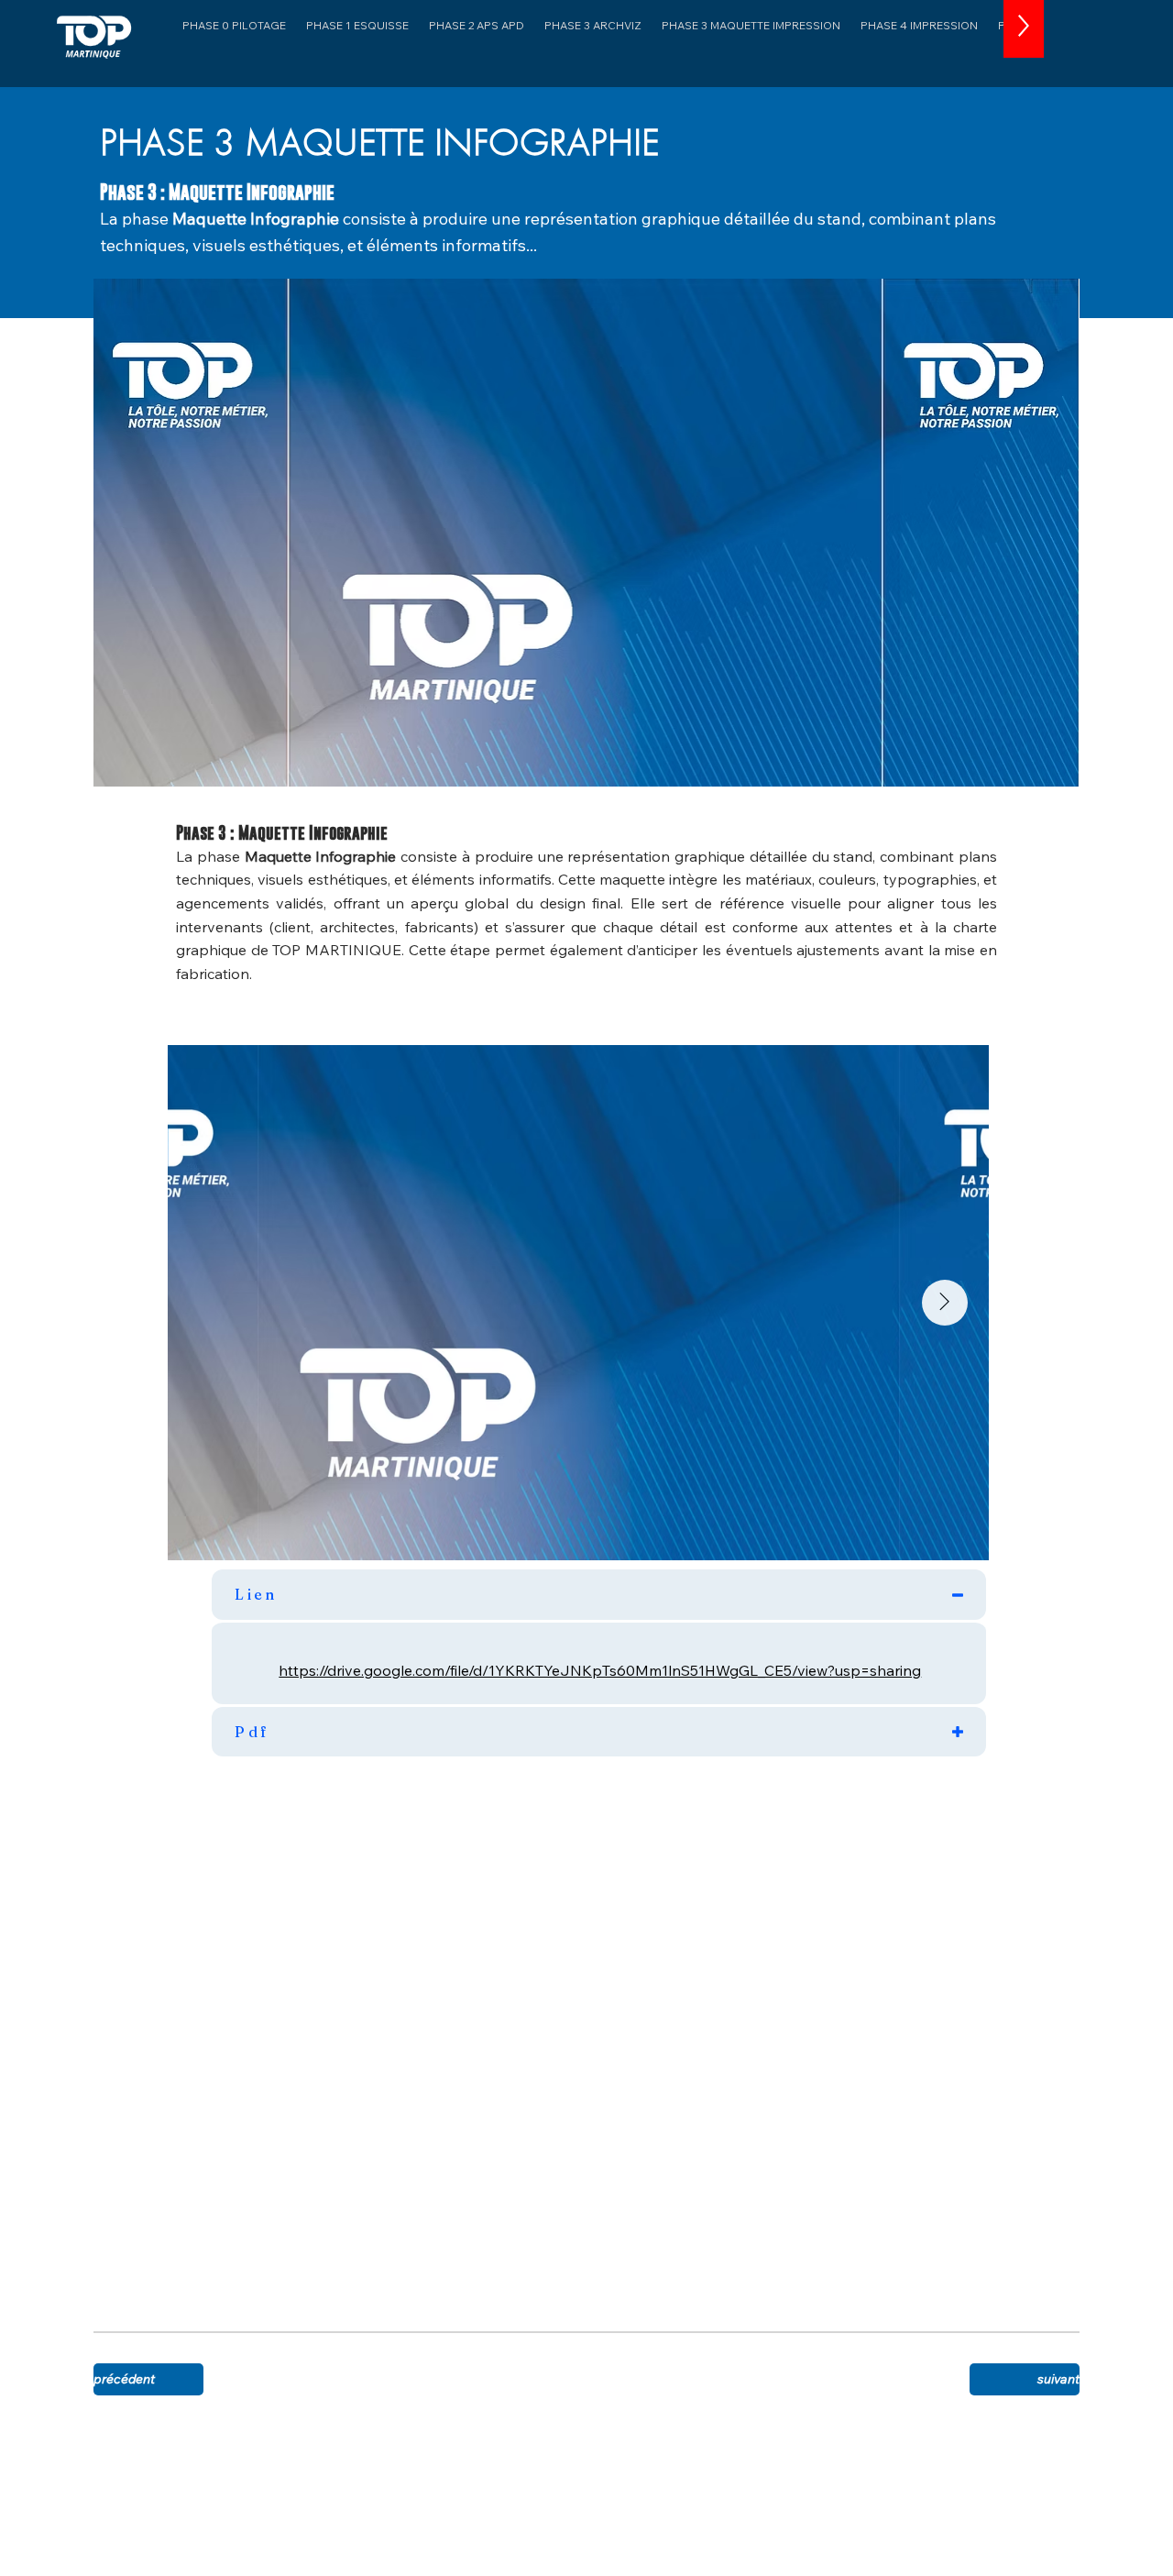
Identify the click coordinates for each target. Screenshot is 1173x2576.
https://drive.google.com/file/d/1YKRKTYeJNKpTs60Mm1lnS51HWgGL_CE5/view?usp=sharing (600, 1670)
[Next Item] (945, 1303)
